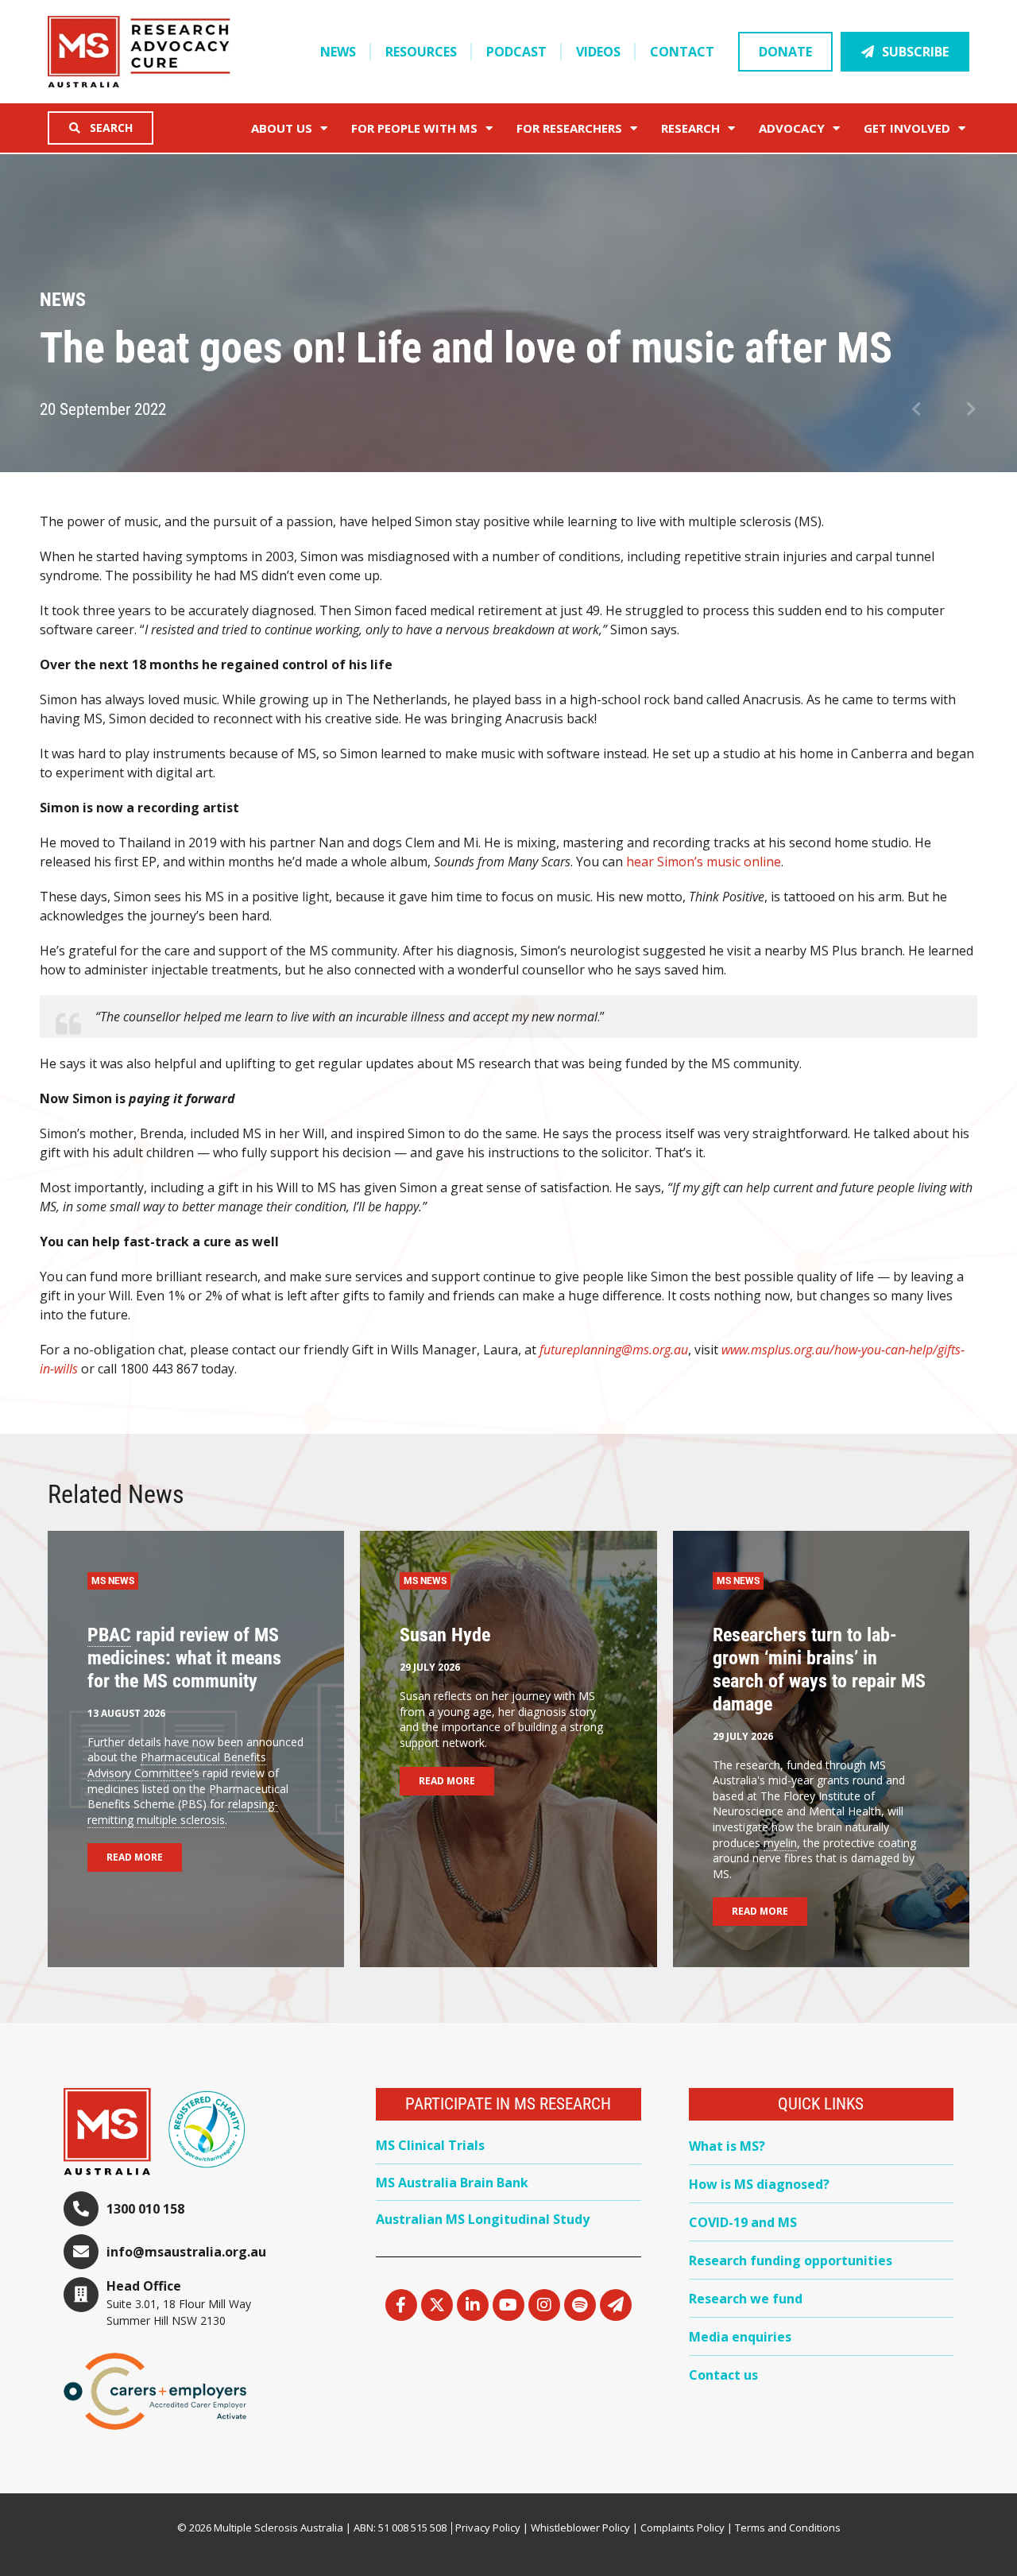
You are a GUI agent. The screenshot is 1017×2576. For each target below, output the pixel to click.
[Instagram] (544, 2305)
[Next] (960, 410)
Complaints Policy (683, 2528)
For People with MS (414, 128)
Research (690, 128)
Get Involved (907, 128)
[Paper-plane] (616, 2305)
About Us (282, 128)
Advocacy (792, 128)
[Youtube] (508, 2305)
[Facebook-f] (401, 2305)
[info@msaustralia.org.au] (81, 2252)
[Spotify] (580, 2305)
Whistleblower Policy (580, 2528)
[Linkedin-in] (473, 2305)
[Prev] (928, 410)
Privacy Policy (488, 2528)
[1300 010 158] (81, 2209)
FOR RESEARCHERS (569, 128)
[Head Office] (81, 2295)
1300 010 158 (145, 2209)
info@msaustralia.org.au (186, 2252)
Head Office (144, 2286)
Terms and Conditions (788, 2528)
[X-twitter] (437, 2305)
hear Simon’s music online (704, 862)
